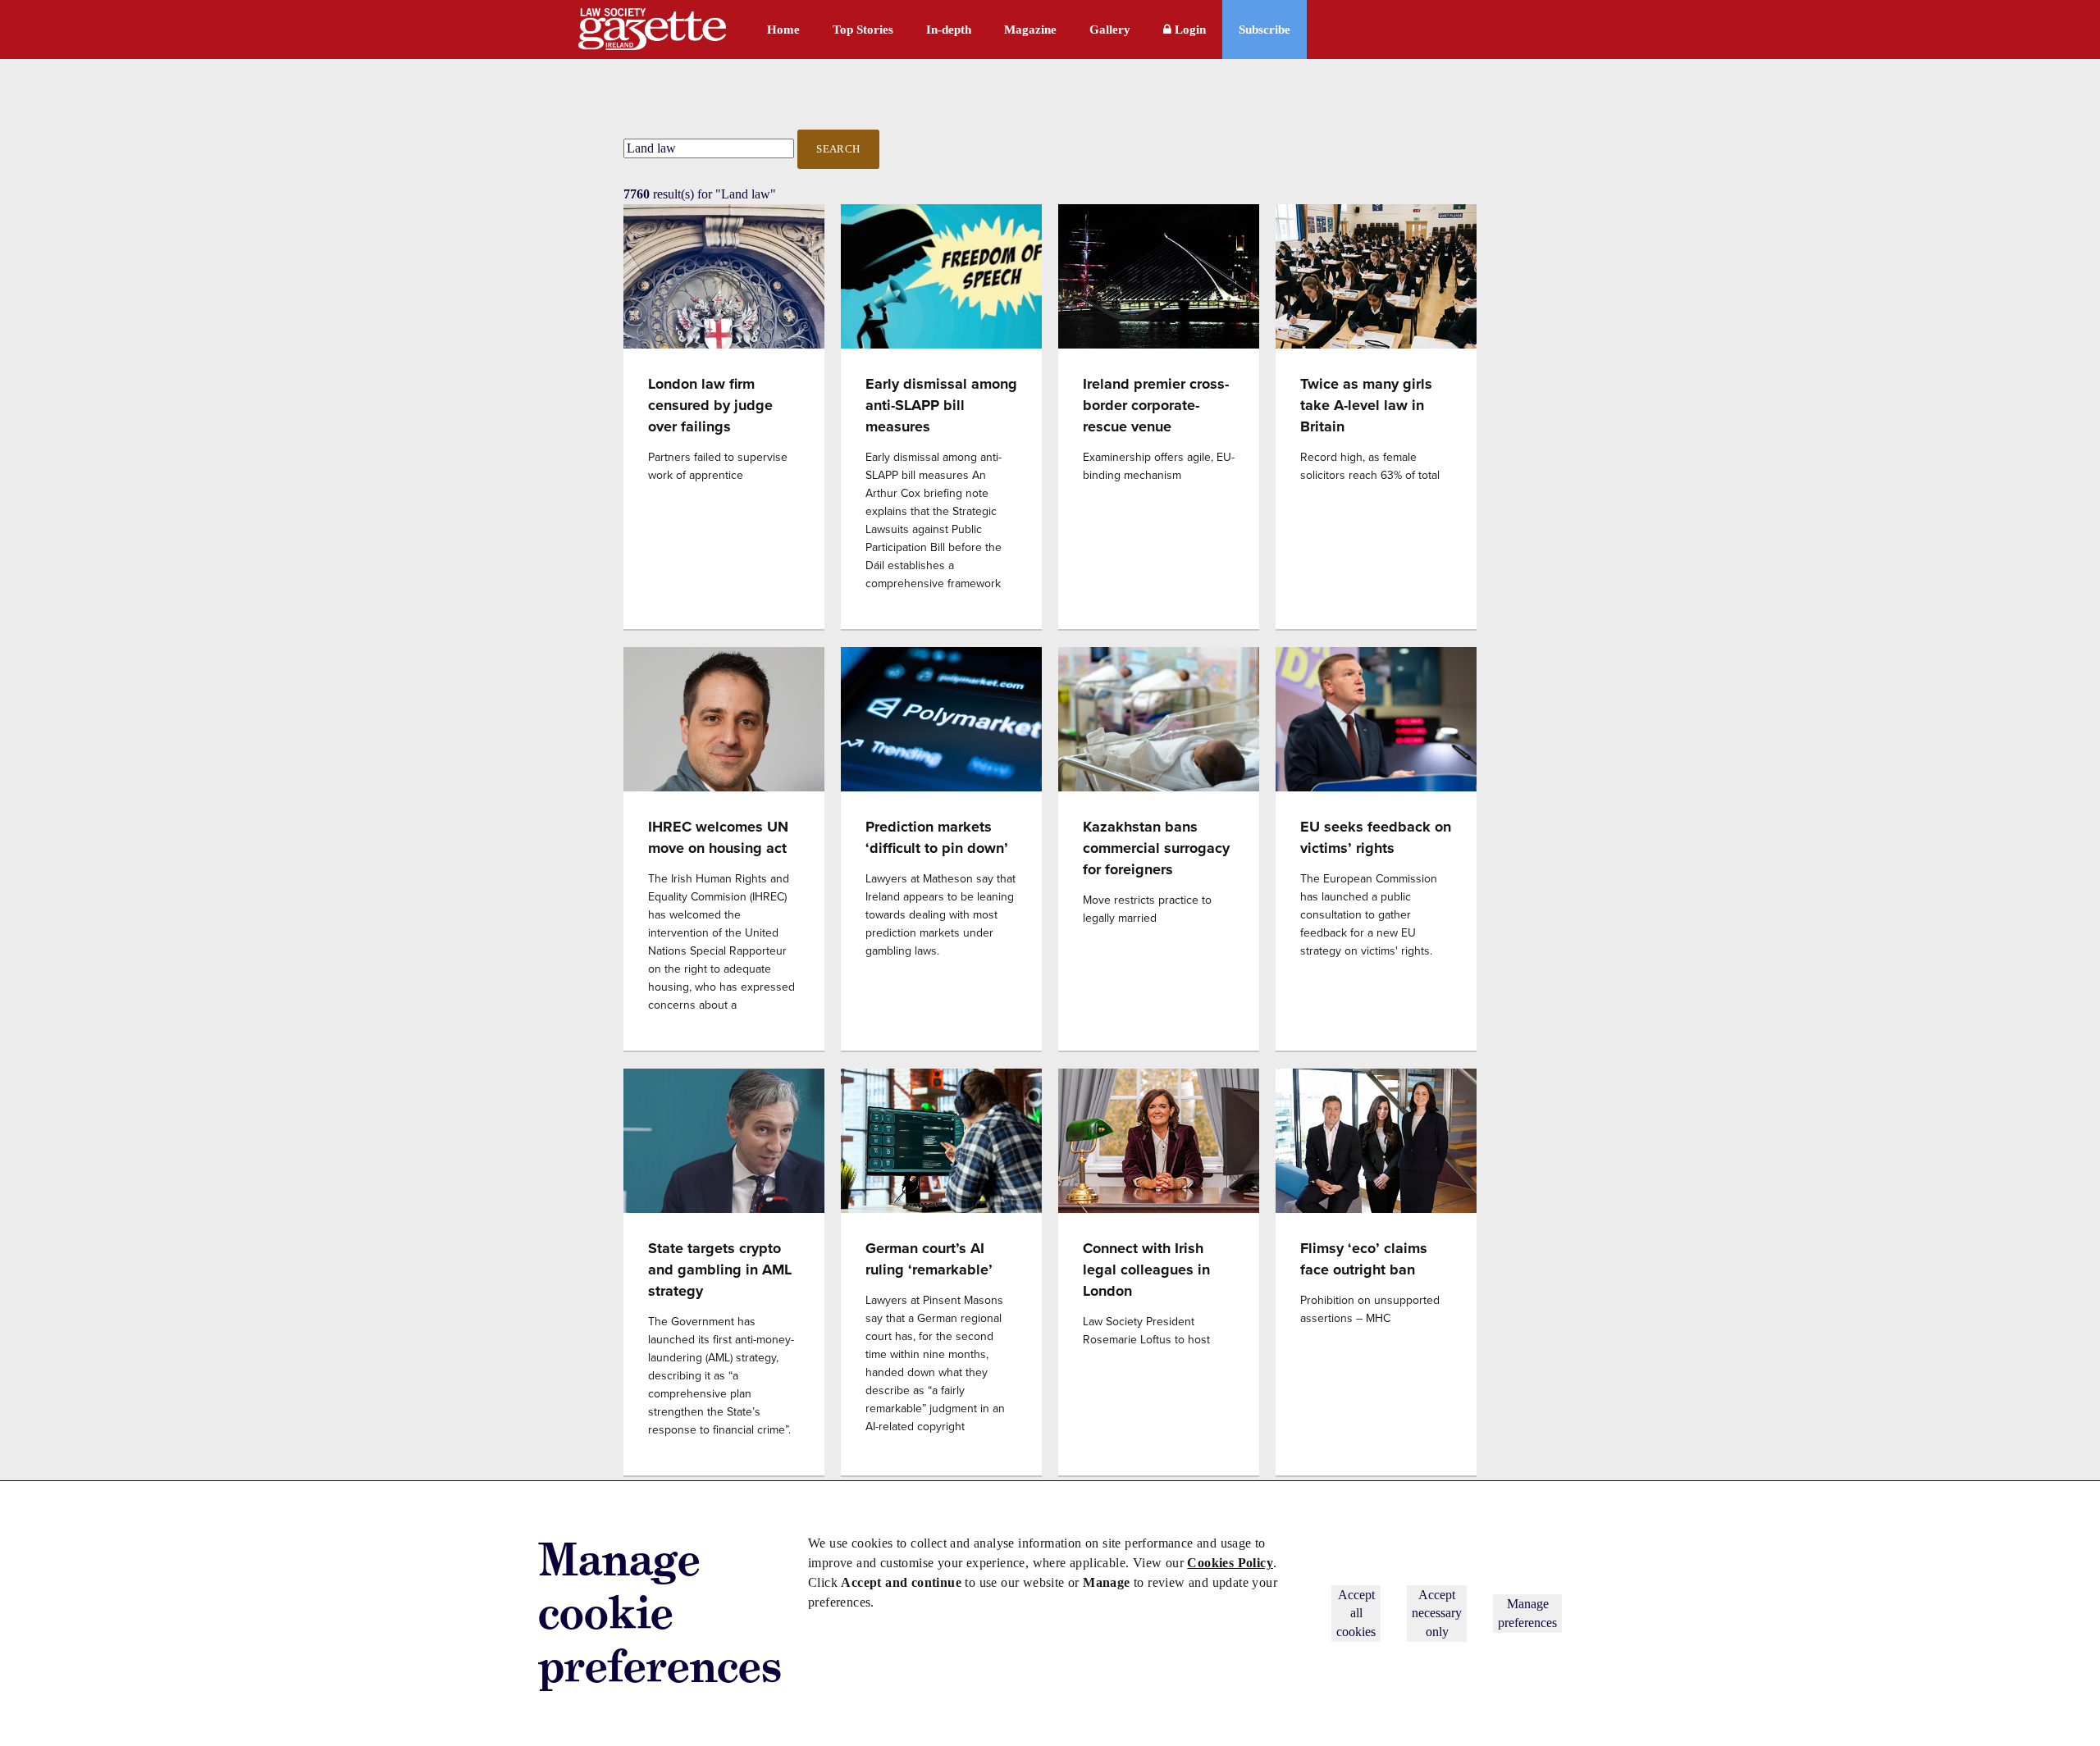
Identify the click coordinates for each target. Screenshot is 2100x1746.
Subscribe (1265, 30)
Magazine (1030, 30)
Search (838, 149)
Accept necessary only (1437, 1613)
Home (783, 30)
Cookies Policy (1230, 1563)
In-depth (949, 30)
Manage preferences (1527, 1613)
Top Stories (863, 30)
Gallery (1110, 30)
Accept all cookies (1356, 1613)
